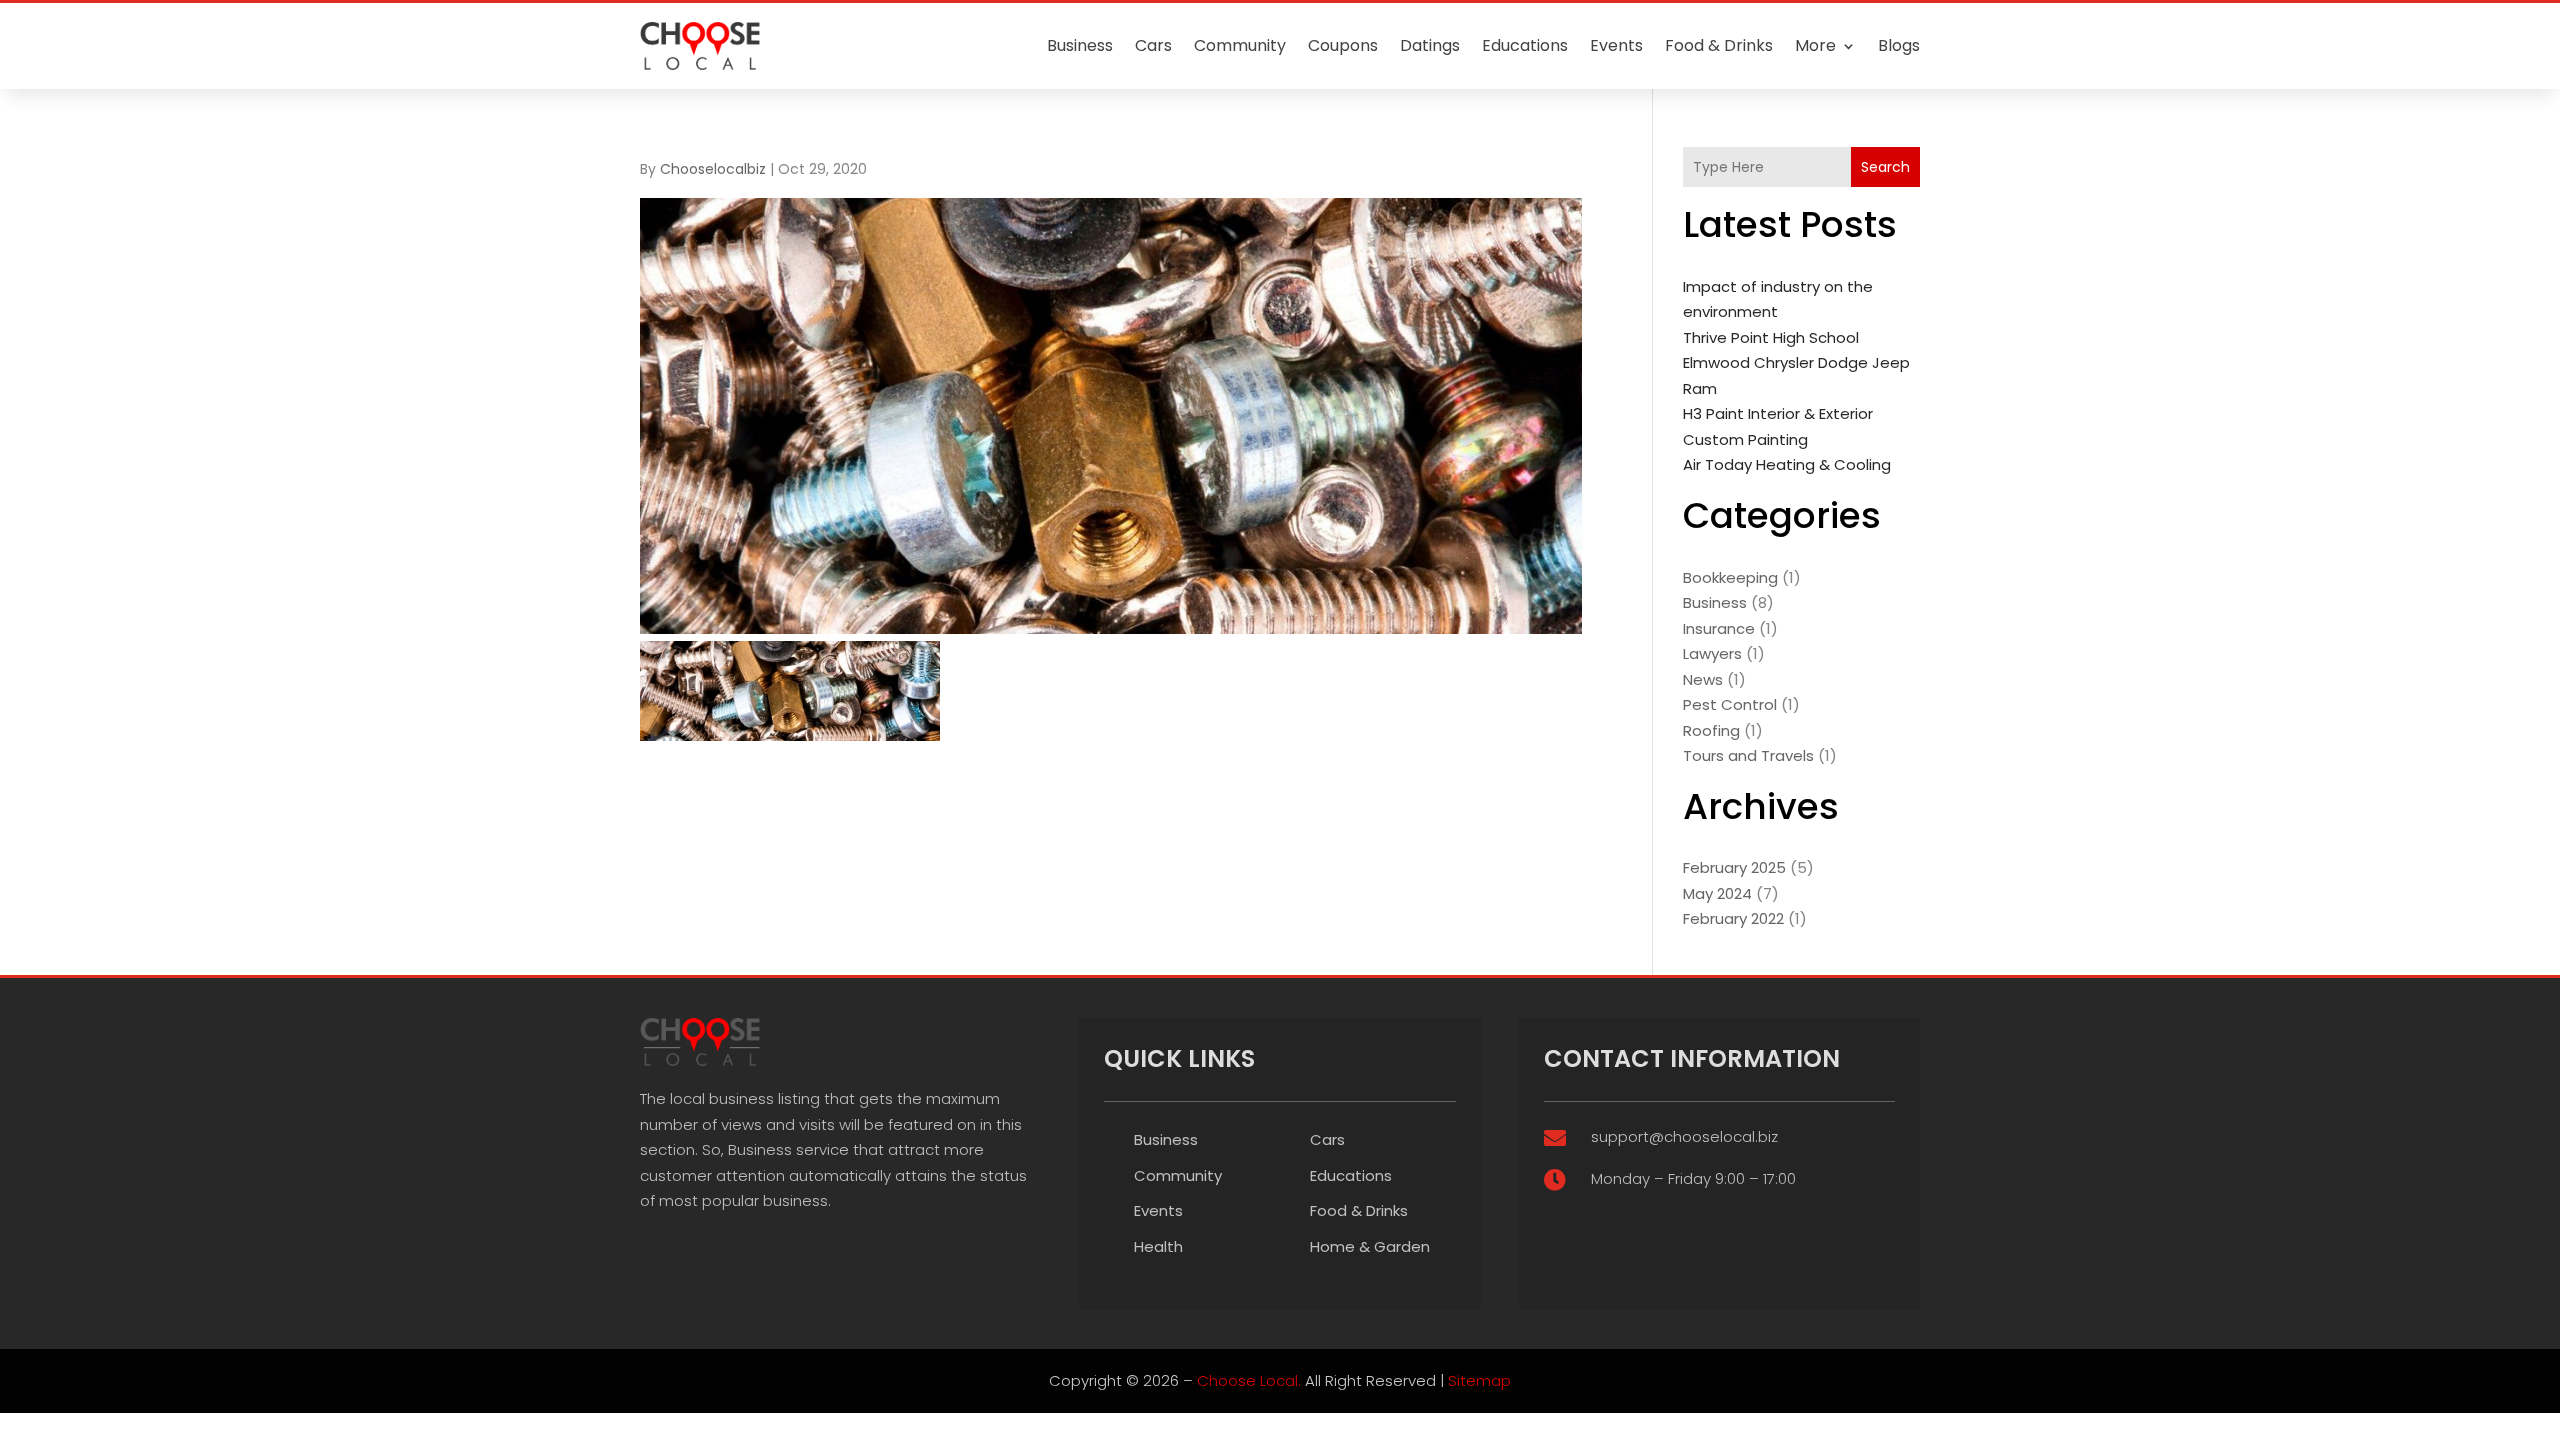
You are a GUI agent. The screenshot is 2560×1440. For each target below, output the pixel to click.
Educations (1525, 45)
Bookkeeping (1730, 577)
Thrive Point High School (1771, 337)
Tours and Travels (1748, 755)
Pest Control (1730, 704)
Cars (1153, 45)
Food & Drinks (1719, 45)
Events (1616, 45)
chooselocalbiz (713, 169)
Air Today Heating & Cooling (1787, 464)
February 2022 (1733, 918)
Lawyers (1712, 653)
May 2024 (1717, 893)
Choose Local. (1249, 1380)
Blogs (1899, 45)
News (1703, 679)
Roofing (1711, 730)
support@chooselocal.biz (1684, 1136)
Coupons (1343, 45)
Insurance (1719, 628)
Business (1080, 45)
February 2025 (1734, 867)
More (1815, 45)
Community (1240, 45)
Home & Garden (1370, 1246)
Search (1885, 167)
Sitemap (1479, 1380)
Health (1158, 1246)
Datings (1430, 45)
